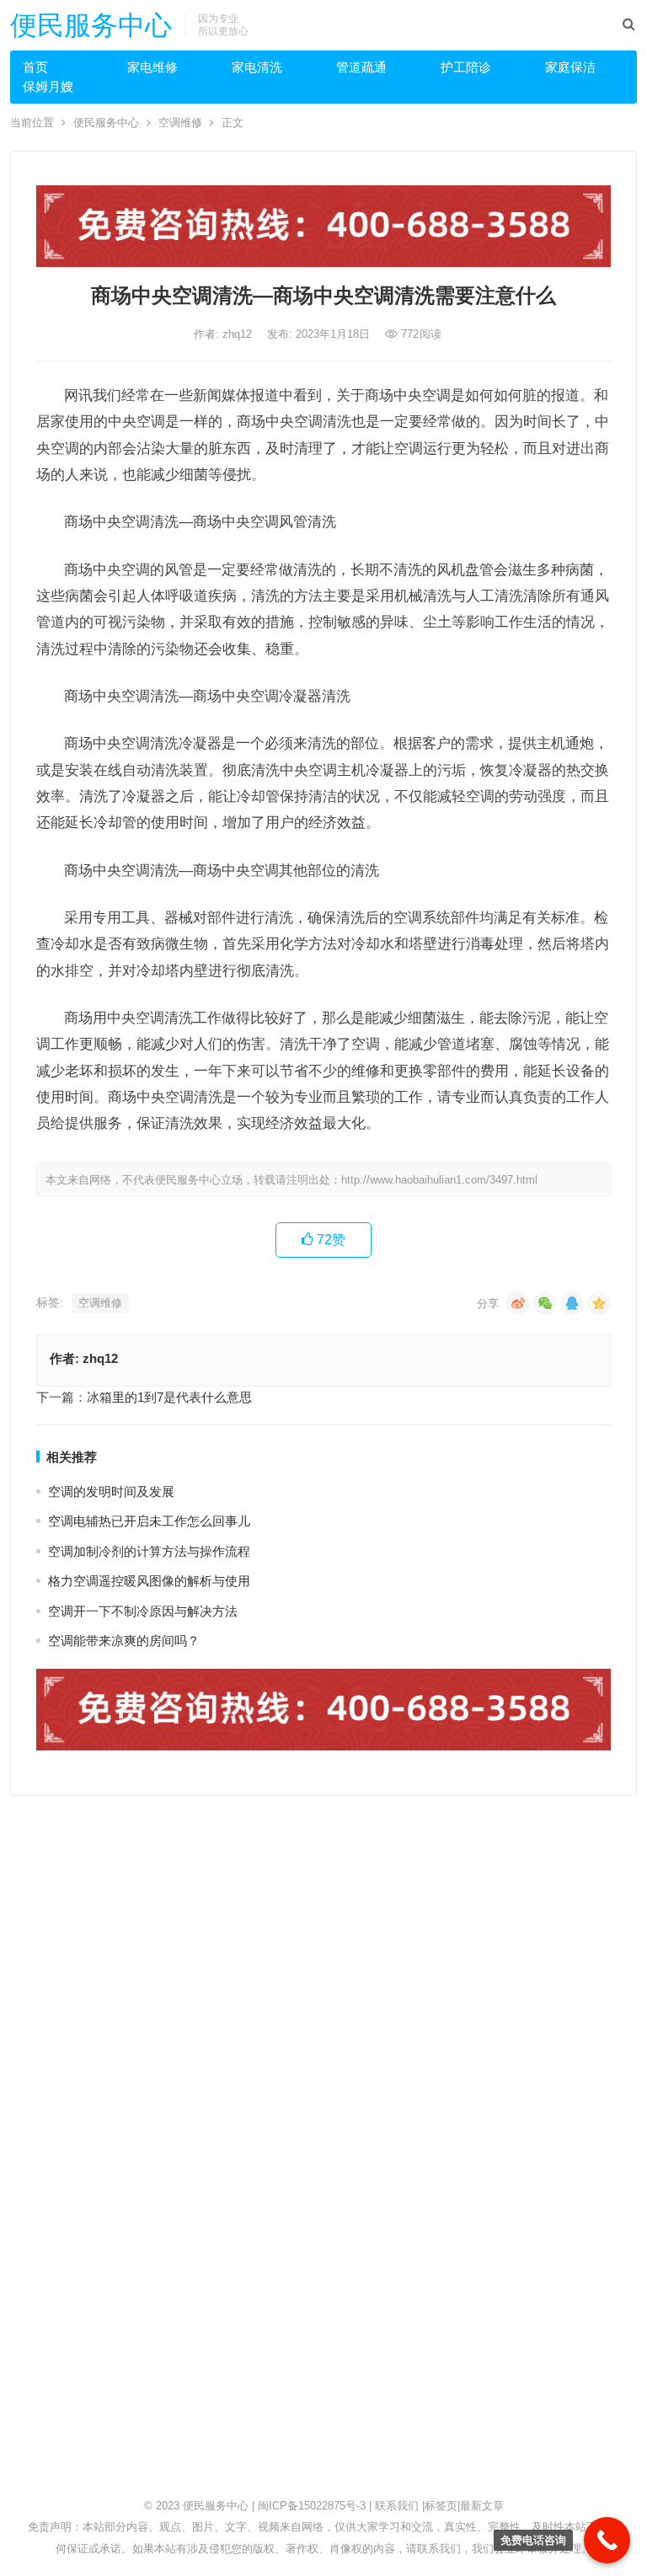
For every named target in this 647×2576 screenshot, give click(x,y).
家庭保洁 (570, 67)
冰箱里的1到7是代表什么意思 (169, 1397)
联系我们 (397, 2506)
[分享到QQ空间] (599, 1303)
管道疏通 (361, 67)
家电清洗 (257, 67)
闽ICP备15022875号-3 (312, 2506)
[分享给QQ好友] (572, 1303)
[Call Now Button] (607, 2540)
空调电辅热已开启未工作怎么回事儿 (149, 1521)
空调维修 (180, 123)
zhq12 (239, 334)
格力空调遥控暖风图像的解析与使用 (149, 1581)
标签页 (441, 2506)
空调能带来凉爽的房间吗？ (124, 1641)
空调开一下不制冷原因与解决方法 (143, 1611)
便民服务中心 (91, 25)
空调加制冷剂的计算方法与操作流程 (149, 1551)
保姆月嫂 (48, 86)
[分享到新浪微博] (518, 1303)
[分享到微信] (545, 1303)
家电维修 (152, 67)
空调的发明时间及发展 (111, 1491)
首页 (35, 67)
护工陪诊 (466, 67)
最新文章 (482, 2506)
